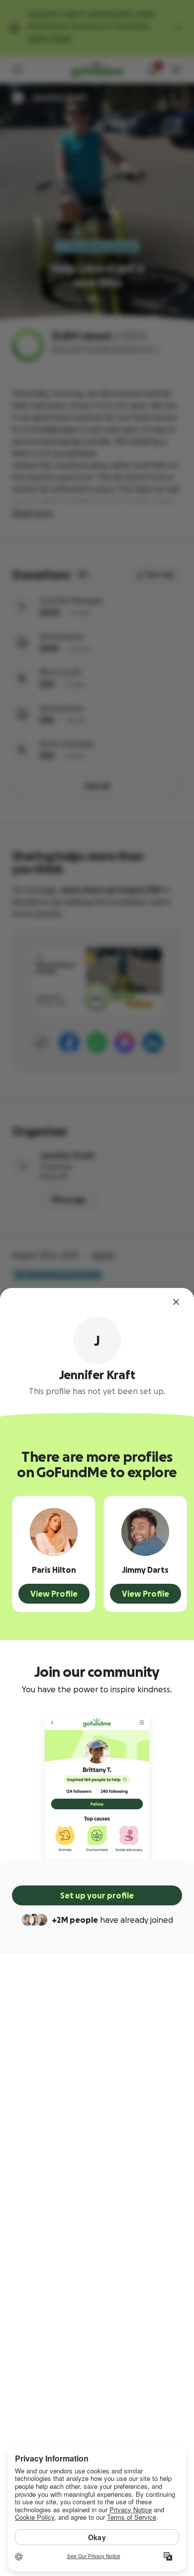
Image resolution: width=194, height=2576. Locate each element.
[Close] (176, 1302)
